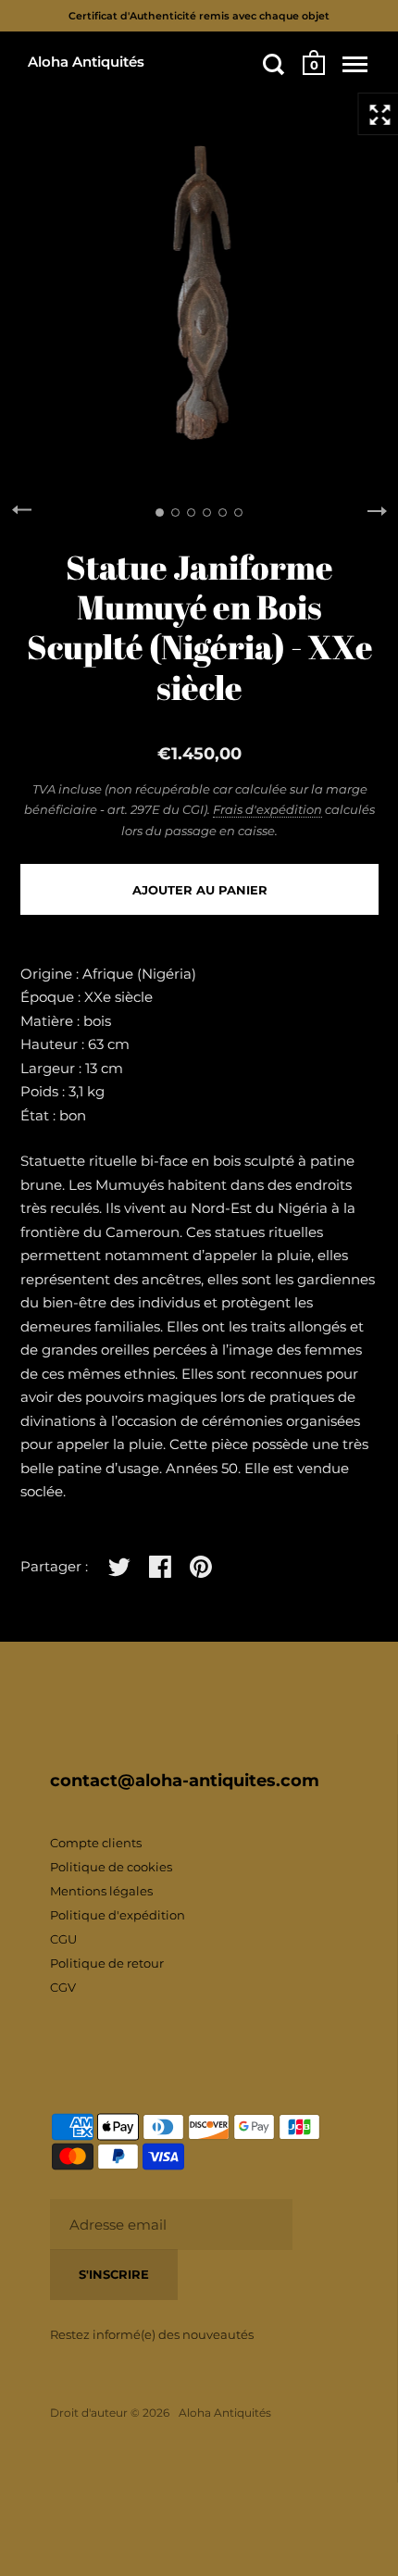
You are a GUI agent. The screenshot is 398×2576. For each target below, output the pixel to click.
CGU (63, 1939)
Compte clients (96, 1843)
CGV (63, 1987)
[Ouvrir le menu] (355, 64)
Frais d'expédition (267, 809)
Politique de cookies (111, 1867)
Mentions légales (101, 1891)
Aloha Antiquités (86, 62)
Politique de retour (107, 1963)
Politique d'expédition (118, 1915)
